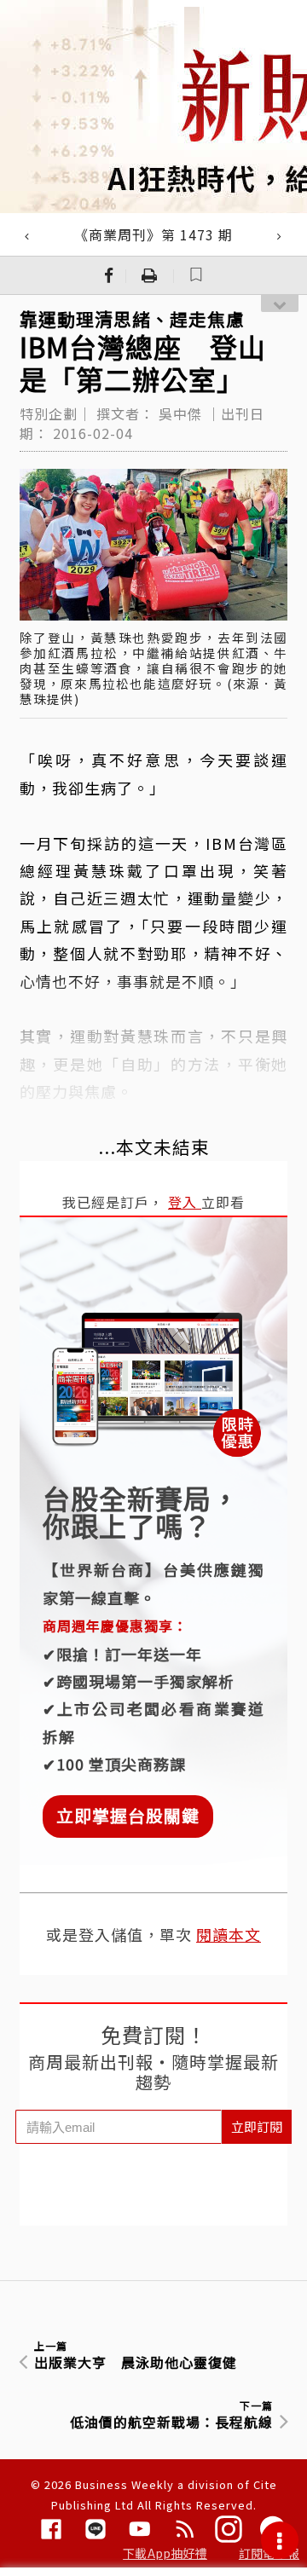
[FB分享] (109, 275)
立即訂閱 (257, 2126)
